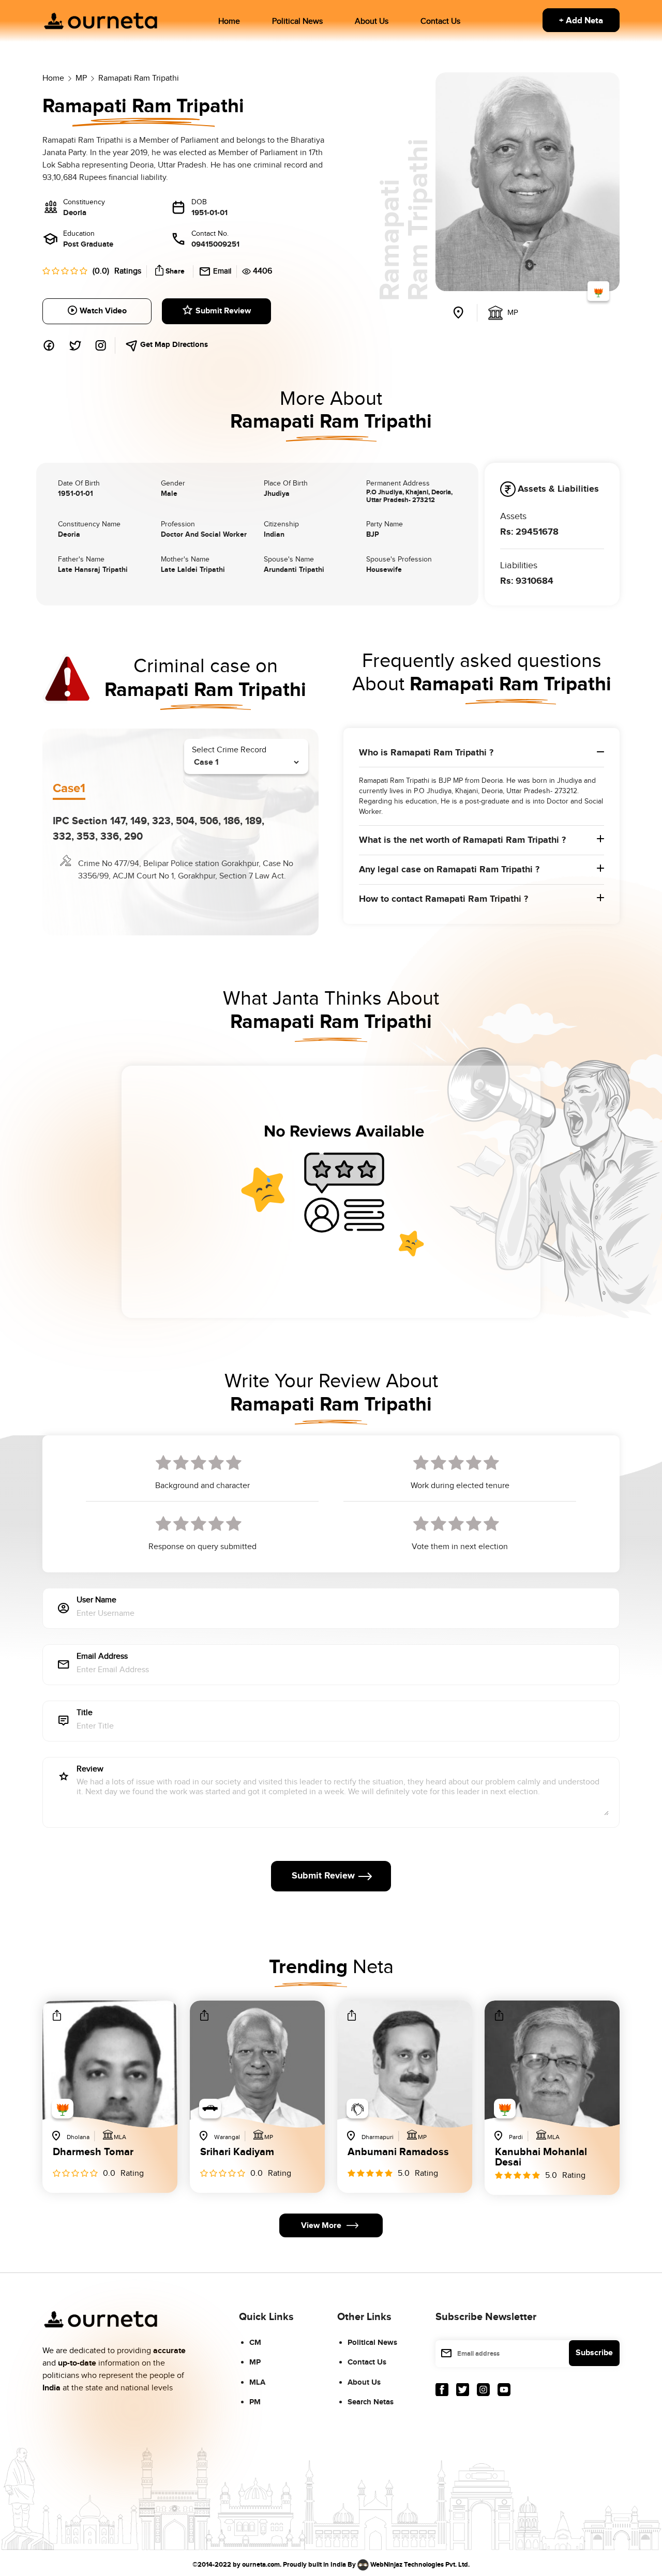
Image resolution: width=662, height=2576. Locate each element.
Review (90, 1770)
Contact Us (440, 21)
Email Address (102, 1657)
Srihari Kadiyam (237, 2153)
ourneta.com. (262, 2564)
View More (321, 2226)
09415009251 (215, 244)
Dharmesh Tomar (93, 2153)
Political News (297, 21)
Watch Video (103, 311)
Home (229, 21)
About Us (372, 21)
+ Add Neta (581, 21)
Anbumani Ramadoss (398, 2153)
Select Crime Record (229, 750)
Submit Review (223, 311)
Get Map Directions (173, 345)
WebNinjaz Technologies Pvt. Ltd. (420, 2564)
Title (85, 1713)
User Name (96, 1601)
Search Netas (371, 2402)
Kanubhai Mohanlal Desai (541, 2157)
